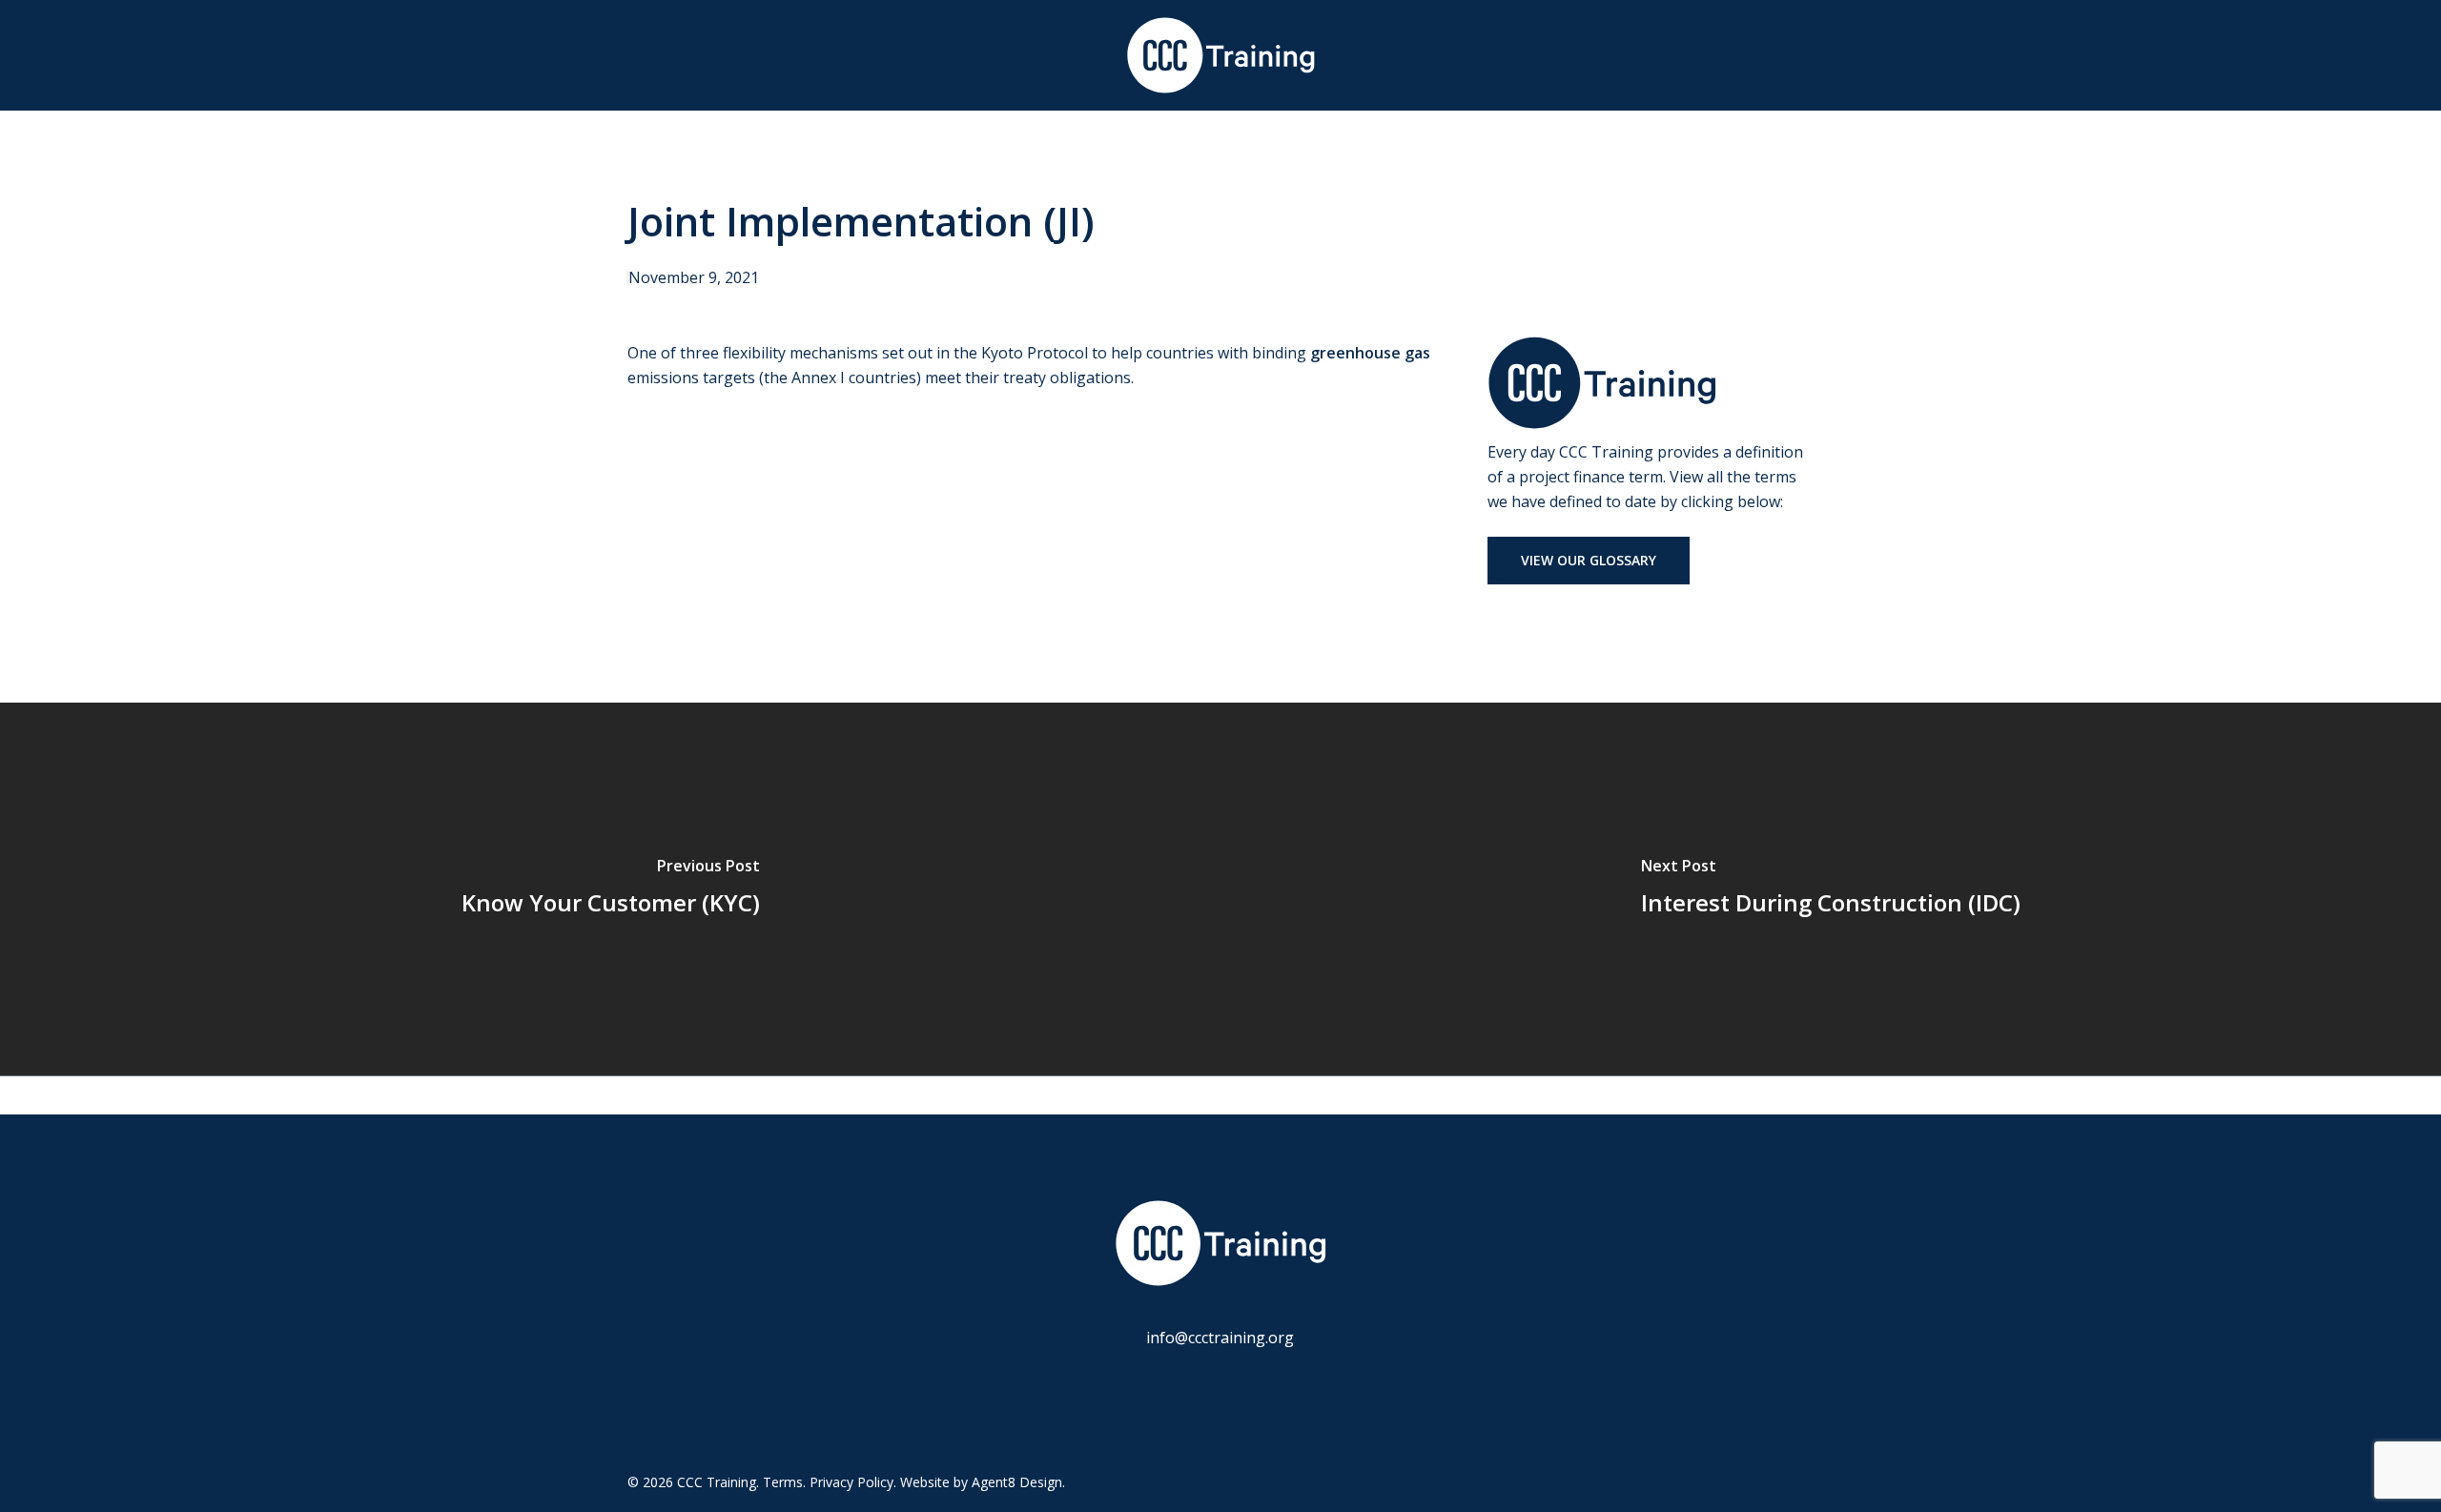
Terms (783, 1482)
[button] (1589, 561)
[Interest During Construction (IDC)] (1831, 889)
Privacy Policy (851, 1482)
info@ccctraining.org (1220, 1338)
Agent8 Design (1017, 1482)
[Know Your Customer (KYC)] (610, 889)
